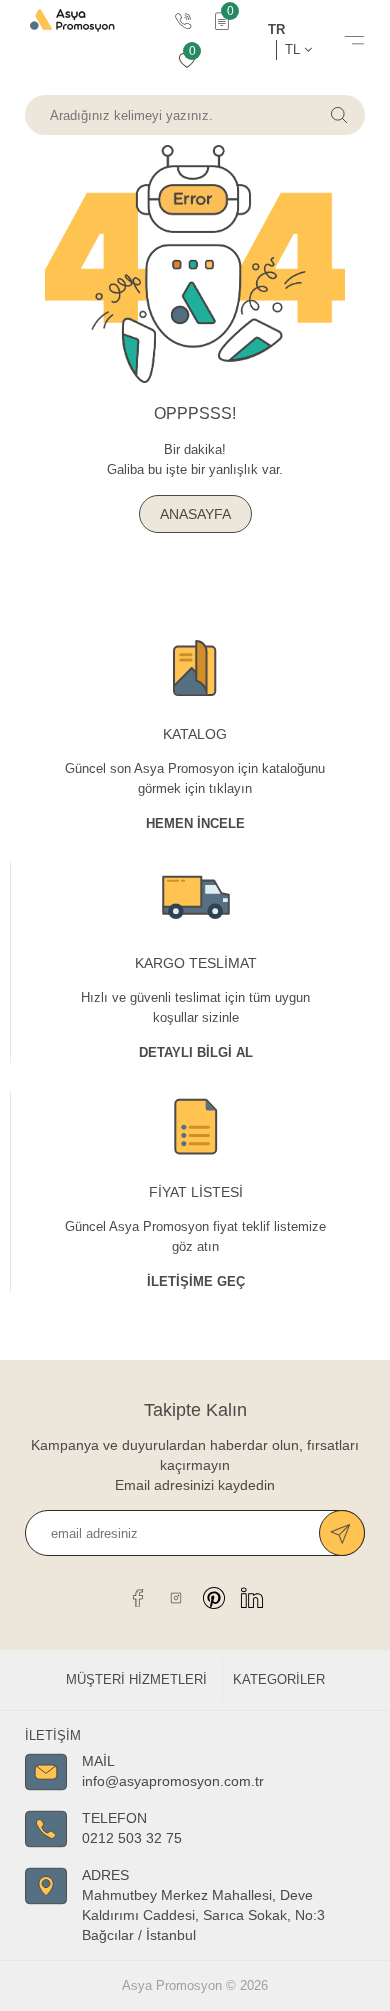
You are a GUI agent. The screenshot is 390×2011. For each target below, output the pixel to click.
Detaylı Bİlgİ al (196, 1052)
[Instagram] (176, 1597)
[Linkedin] (252, 1597)
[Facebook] (138, 1597)
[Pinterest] (214, 1597)
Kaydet (342, 1533)
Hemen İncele (195, 823)
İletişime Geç (196, 1281)
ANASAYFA (195, 514)
